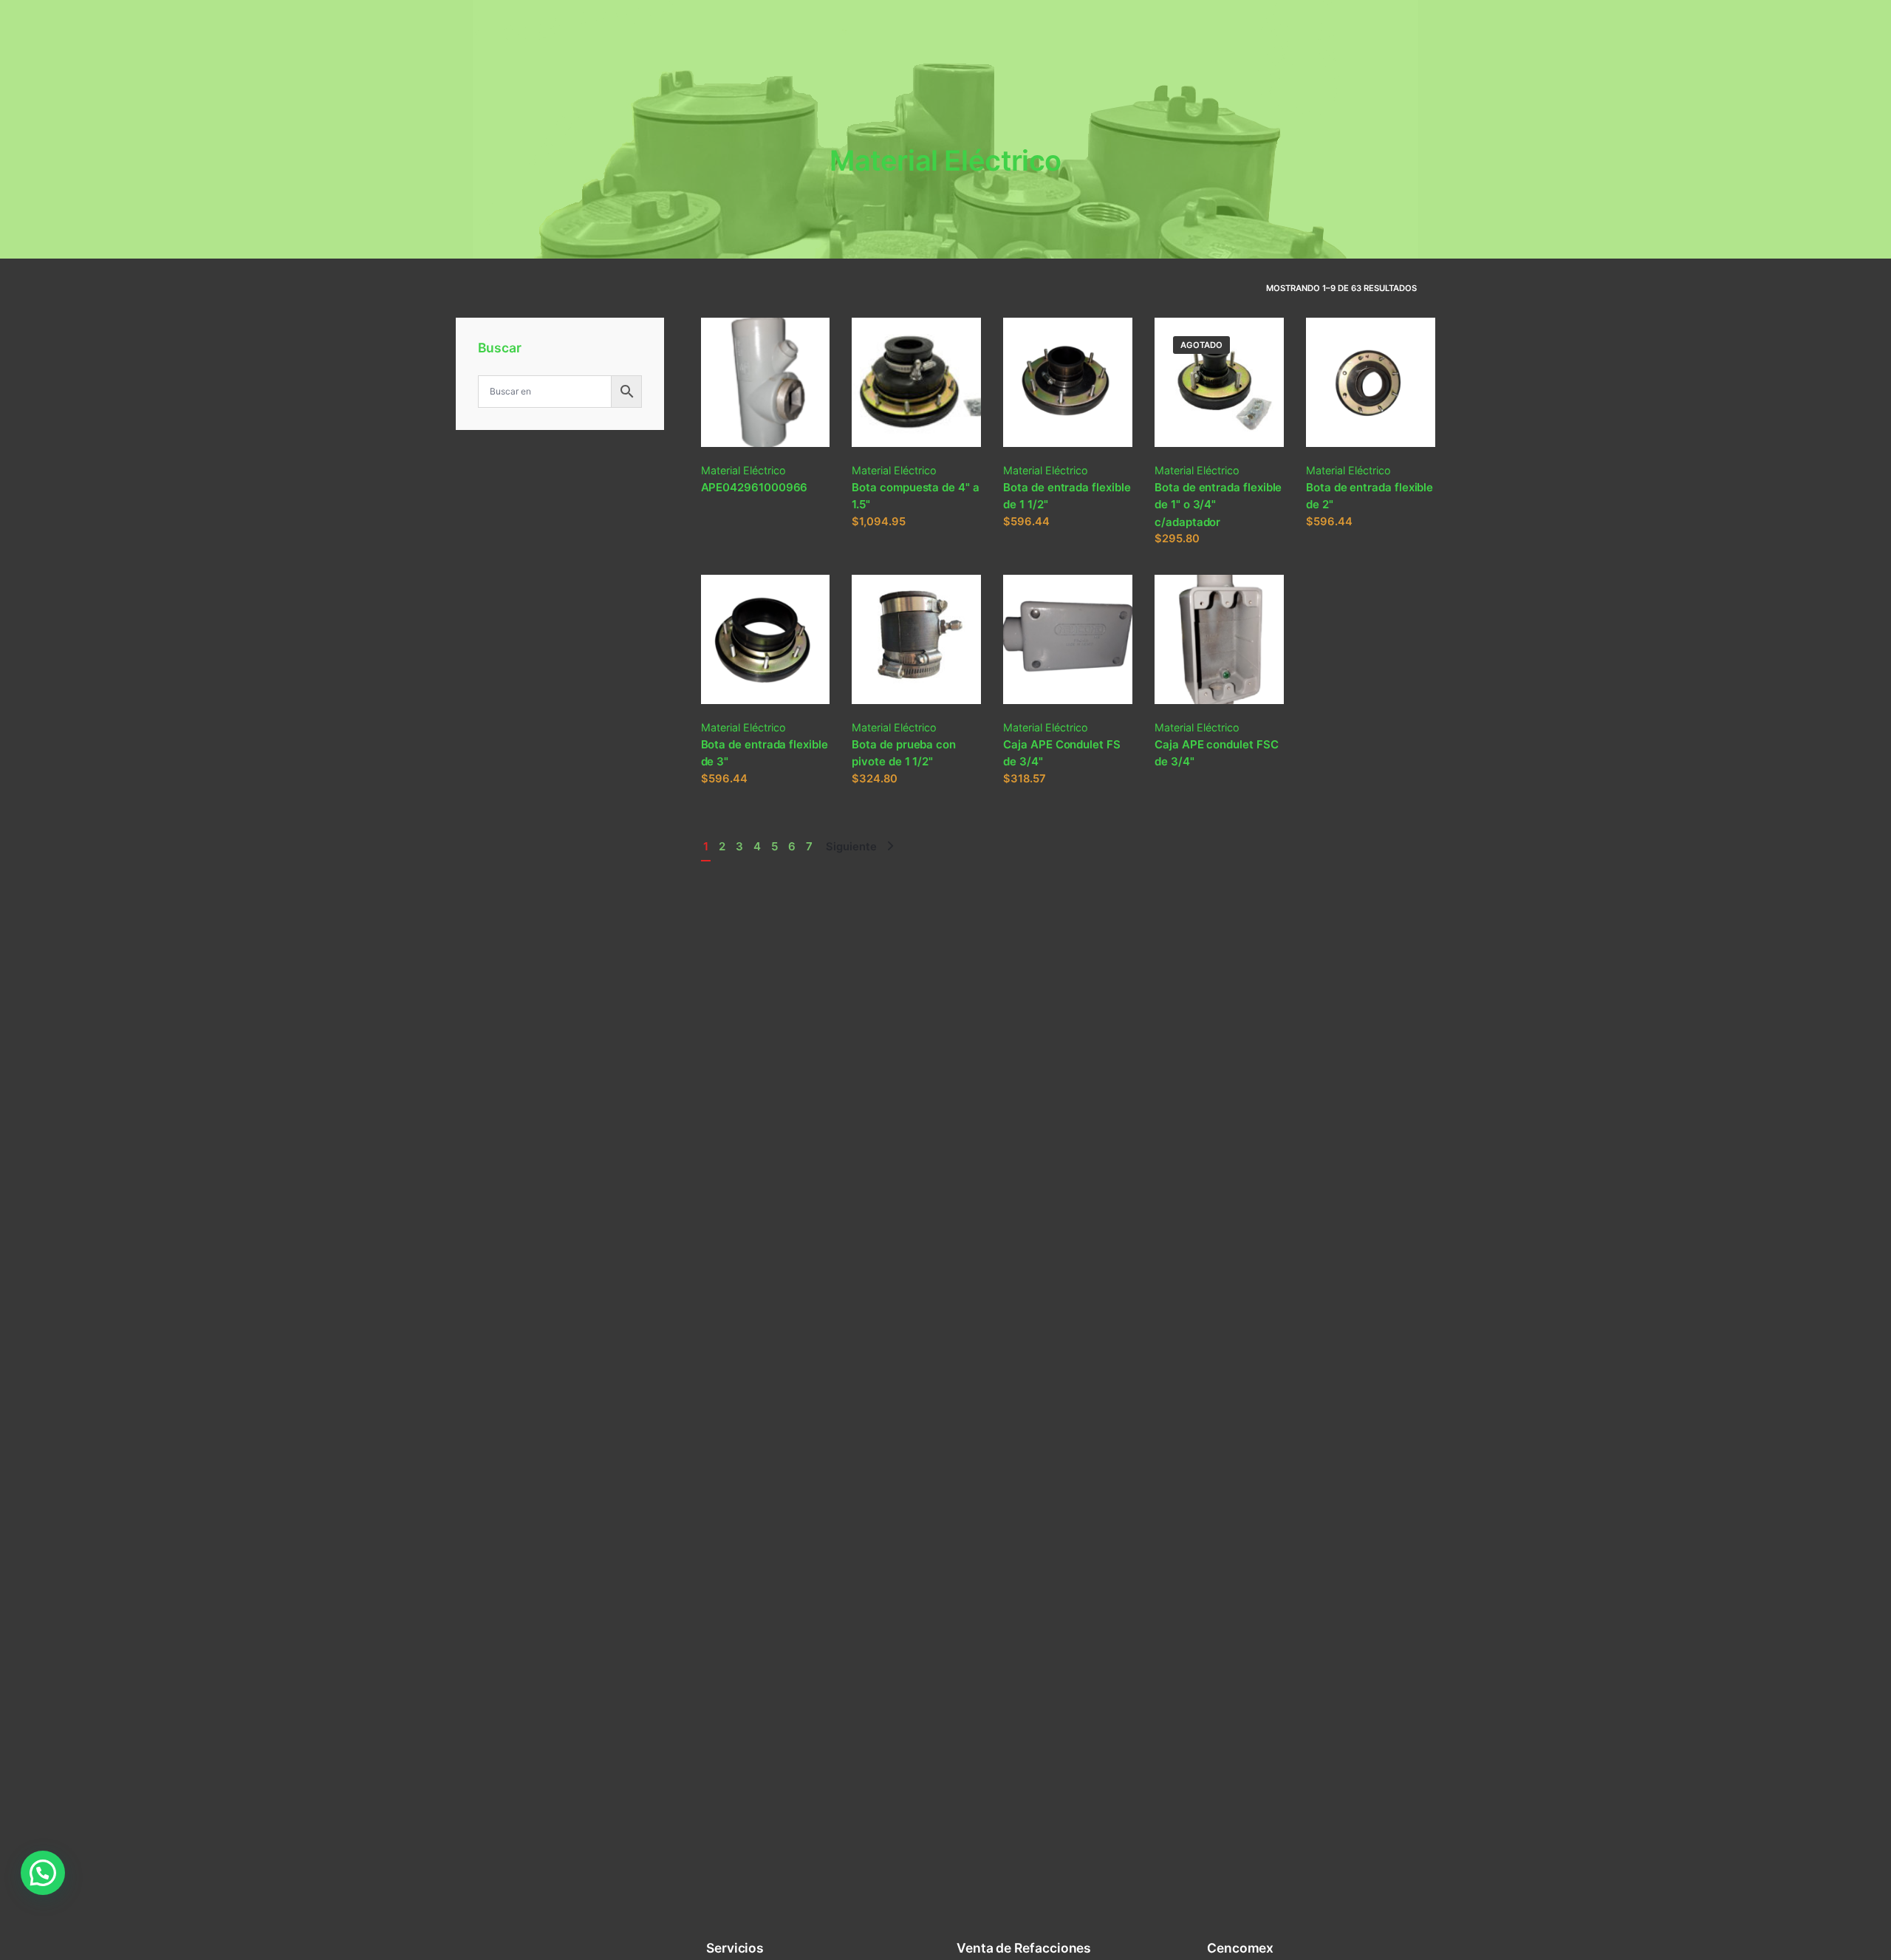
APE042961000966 (755, 487)
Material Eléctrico (743, 470)
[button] (43, 1873)
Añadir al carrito (894, 536)
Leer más (725, 519)
